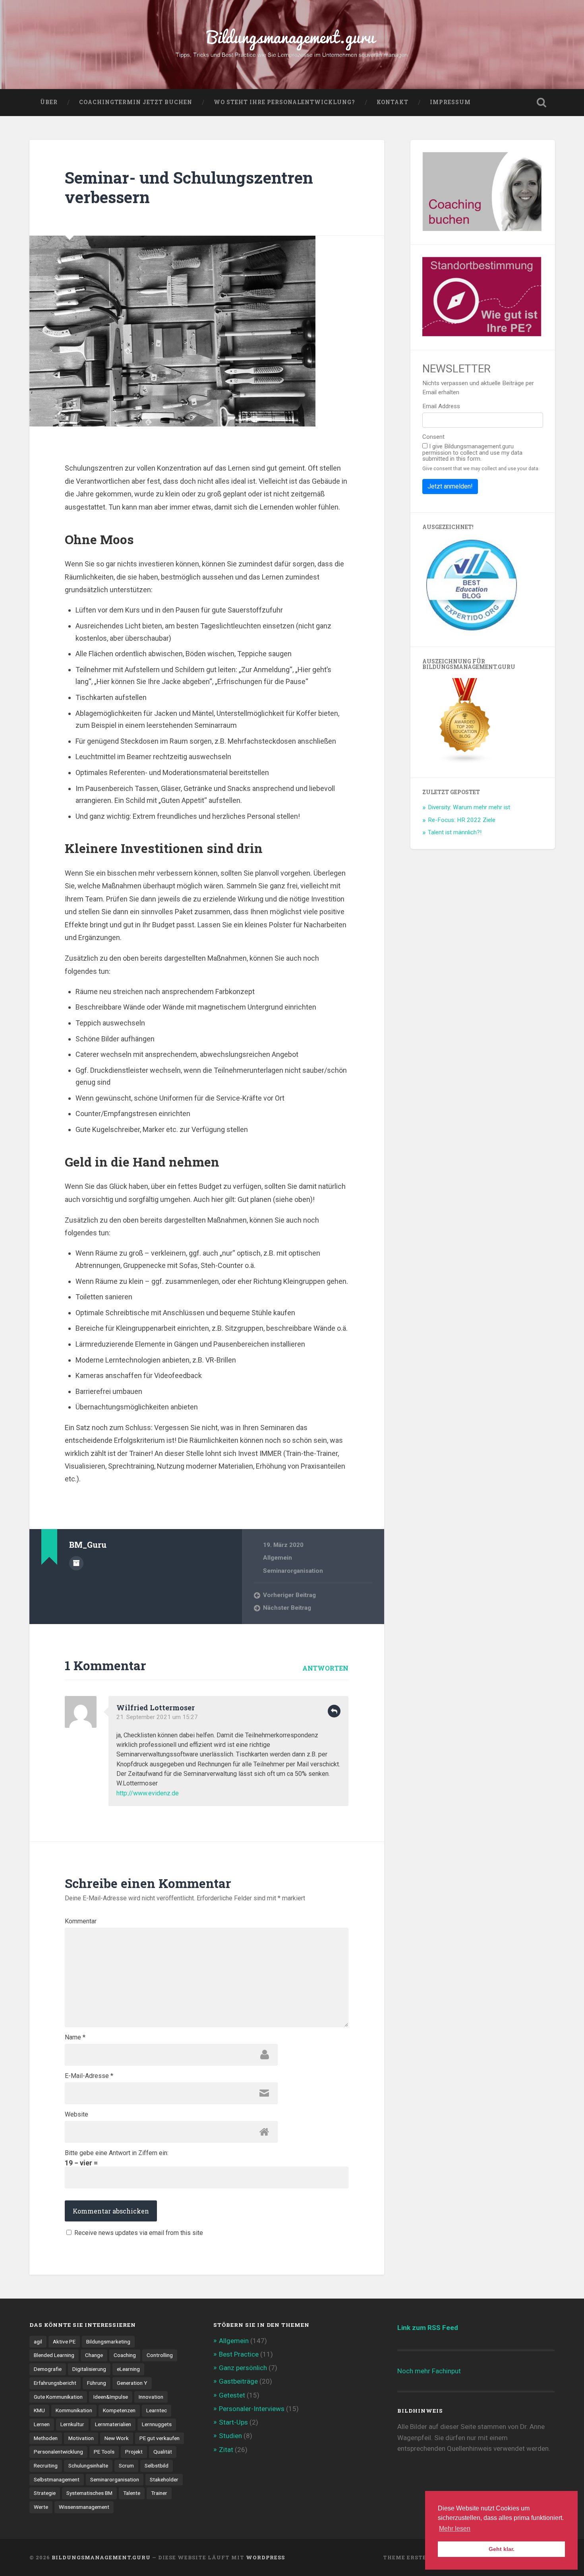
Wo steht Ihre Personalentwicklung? (284, 102)
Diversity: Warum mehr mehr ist (469, 807)
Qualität (163, 2452)
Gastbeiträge (238, 2381)
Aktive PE (64, 2341)
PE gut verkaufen (160, 2438)
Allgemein (277, 1558)
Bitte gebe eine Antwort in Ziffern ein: (117, 2153)
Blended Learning (54, 2355)
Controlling (160, 2355)
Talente (132, 2493)
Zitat (226, 2450)
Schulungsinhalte (88, 2466)
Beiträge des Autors (76, 1563)
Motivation (81, 2438)
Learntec (157, 2410)
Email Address (441, 406)
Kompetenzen (119, 2410)
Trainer (159, 2493)
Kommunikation (74, 2410)
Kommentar (81, 1921)
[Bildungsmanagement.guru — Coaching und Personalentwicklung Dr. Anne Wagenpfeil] (292, 45)
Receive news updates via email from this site (138, 2233)
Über (49, 102)
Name (75, 2037)
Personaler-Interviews (252, 2409)
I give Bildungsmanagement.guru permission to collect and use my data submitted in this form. (472, 453)
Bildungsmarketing (108, 2341)
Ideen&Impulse (111, 2397)
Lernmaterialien (113, 2424)
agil (38, 2341)
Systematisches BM (89, 2493)
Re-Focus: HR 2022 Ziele (462, 820)
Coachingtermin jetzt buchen (136, 102)
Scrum (126, 2466)
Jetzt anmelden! (450, 486)
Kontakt (393, 102)
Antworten (325, 1668)
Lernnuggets (157, 2424)
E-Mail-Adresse (89, 2076)
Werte (41, 2507)
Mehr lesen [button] (455, 2529)
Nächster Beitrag (287, 1608)
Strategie (45, 2493)
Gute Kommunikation (58, 2397)
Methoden (46, 2438)
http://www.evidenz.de (148, 1793)
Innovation (151, 2397)
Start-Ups (233, 2422)
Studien (230, 2436)
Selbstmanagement (57, 2479)
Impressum (450, 102)
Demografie (48, 2369)
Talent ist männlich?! (455, 832)
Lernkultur (72, 2424)
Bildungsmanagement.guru (101, 2557)
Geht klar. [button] (502, 2549)
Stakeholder (164, 2479)
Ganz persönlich (243, 2368)
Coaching (125, 2355)
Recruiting (46, 2466)
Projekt (134, 2452)
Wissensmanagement (84, 2507)
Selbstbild (157, 2466)
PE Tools (104, 2452)
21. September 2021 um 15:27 (157, 1717)
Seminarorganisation (293, 1571)
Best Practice (239, 2354)
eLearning (128, 2369)
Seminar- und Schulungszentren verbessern (189, 187)
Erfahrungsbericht (55, 2383)
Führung (97, 2383)
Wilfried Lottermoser (156, 1708)
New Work (117, 2438)
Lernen (42, 2424)
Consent (433, 437)
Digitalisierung (89, 2369)
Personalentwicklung (58, 2452)
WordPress (265, 2557)
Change (94, 2355)
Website (76, 2115)
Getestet (232, 2395)
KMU (39, 2410)
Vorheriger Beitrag (289, 1595)
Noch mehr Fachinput (429, 2371)
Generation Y (132, 2383)
